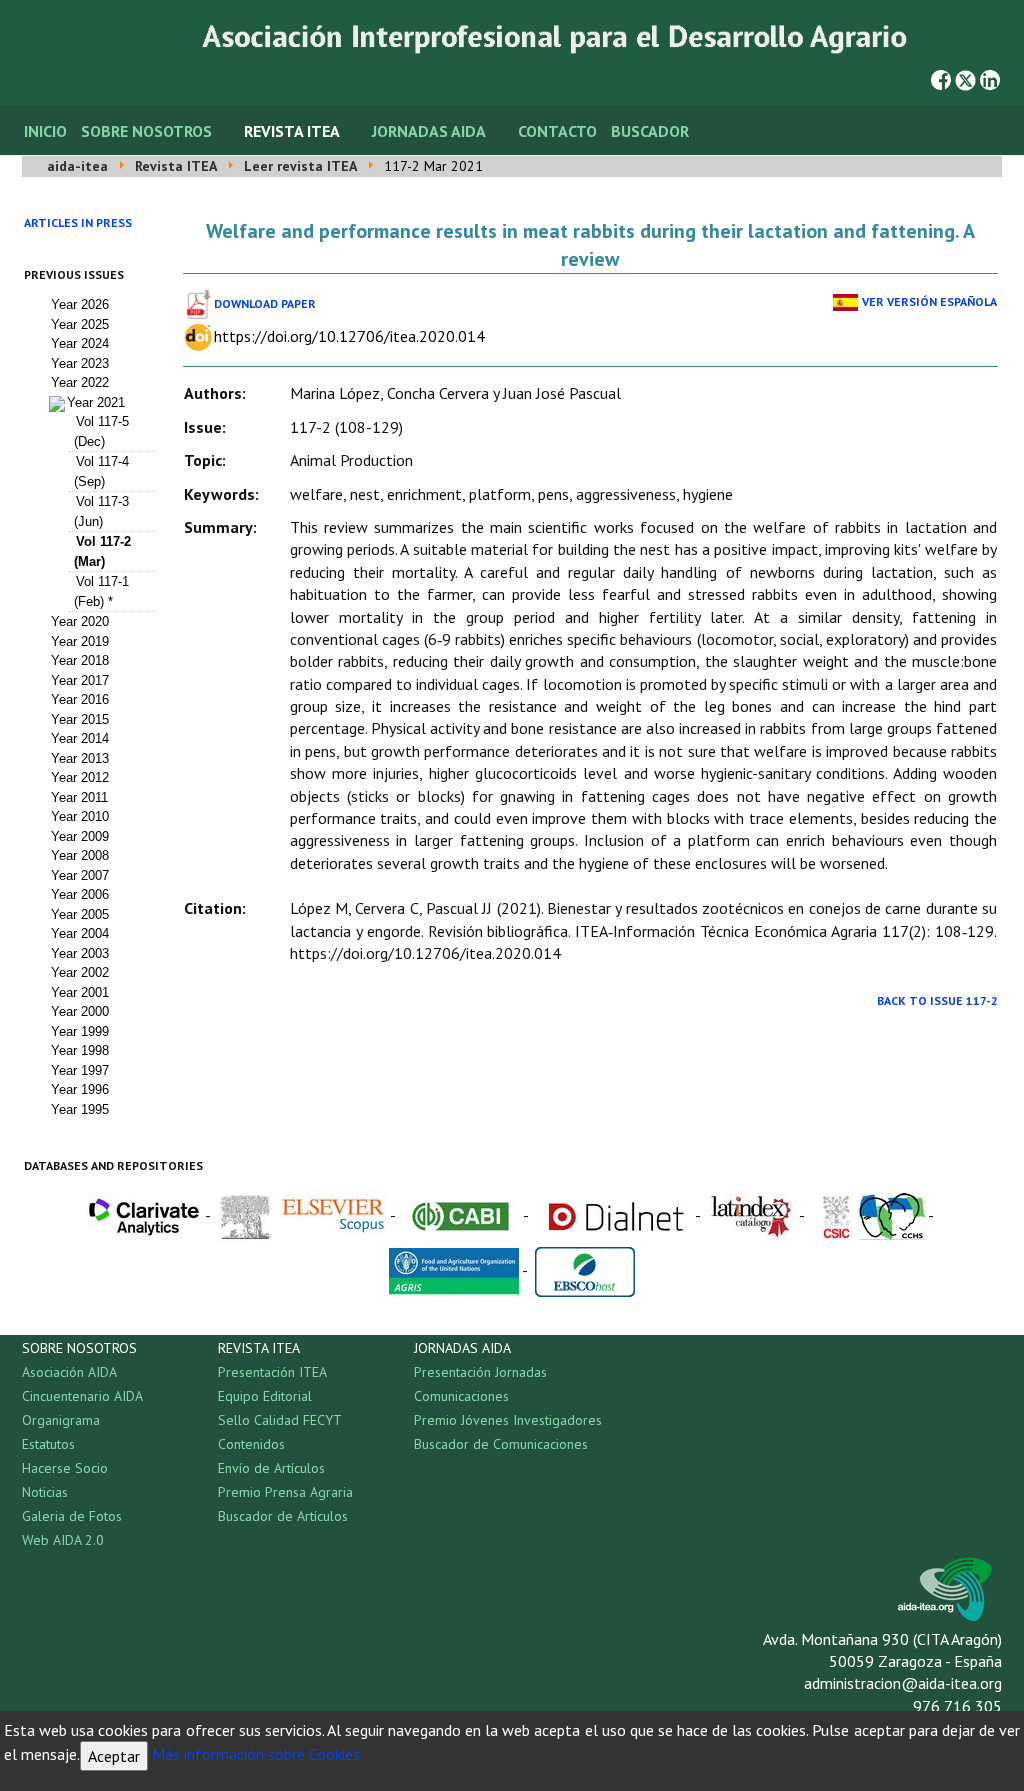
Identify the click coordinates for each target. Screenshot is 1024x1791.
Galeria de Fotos (72, 1516)
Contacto (557, 131)
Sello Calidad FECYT (280, 1420)
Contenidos (251, 1444)
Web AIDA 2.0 (63, 1540)
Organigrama (61, 1420)
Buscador (650, 131)
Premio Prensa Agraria (285, 1492)
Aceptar (114, 1756)
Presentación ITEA (272, 1372)
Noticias (45, 1492)
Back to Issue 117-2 (937, 1000)
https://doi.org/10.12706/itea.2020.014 (349, 336)
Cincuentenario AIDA (82, 1396)
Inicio (45, 131)
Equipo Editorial (265, 1396)
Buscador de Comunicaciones (501, 1444)
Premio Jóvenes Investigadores (508, 1420)
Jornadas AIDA (429, 131)
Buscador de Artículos (283, 1516)
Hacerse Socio (65, 1468)
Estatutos (48, 1444)
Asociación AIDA (69, 1372)
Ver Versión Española (929, 301)
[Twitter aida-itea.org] (965, 78)
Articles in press (78, 222)
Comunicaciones (461, 1396)
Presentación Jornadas (480, 1372)
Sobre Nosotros (146, 131)
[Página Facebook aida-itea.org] (941, 78)
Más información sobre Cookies (256, 1754)
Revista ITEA (292, 131)
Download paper (265, 303)
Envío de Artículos (271, 1468)
